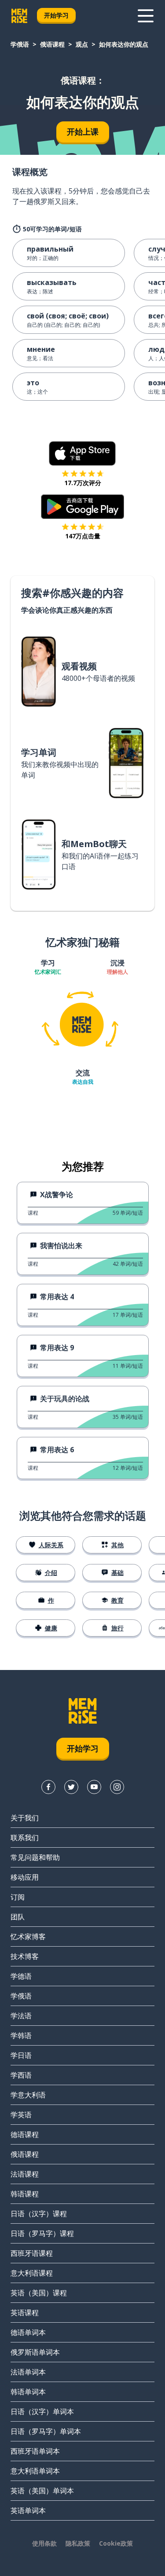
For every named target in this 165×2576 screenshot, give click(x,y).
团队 (18, 1917)
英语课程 (25, 2313)
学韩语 (21, 2035)
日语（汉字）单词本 (42, 2412)
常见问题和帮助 (35, 1857)
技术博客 (25, 1956)
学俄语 (20, 44)
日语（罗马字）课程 (42, 2233)
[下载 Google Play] (82, 507)
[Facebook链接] (48, 1787)
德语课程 (25, 2134)
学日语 (21, 2055)
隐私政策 (78, 2543)
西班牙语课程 (32, 2253)
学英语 (21, 2115)
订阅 (18, 1897)
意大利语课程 (32, 2273)
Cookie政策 (116, 2543)
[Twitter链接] (71, 1787)
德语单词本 (28, 2332)
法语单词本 (28, 2372)
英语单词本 (28, 2510)
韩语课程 (25, 2194)
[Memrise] (19, 16)
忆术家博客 (28, 1937)
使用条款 (44, 2543)
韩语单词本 (28, 2392)
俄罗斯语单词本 (35, 2352)
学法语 (21, 2016)
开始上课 (83, 132)
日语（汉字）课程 (39, 2214)
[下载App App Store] (82, 453)
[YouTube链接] (94, 1787)
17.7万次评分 (83, 483)
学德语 (21, 1976)
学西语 (21, 2075)
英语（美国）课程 (39, 2293)
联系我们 (25, 1838)
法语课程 (25, 2174)
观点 (82, 44)
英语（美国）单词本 (42, 2491)
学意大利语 (28, 2095)
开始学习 (56, 15)
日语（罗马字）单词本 (46, 2431)
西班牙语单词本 (35, 2451)
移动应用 (25, 1877)
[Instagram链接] (117, 1787)
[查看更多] (146, 16)
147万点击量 (83, 536)
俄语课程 (52, 44)
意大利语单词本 (35, 2471)
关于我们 (25, 1818)
